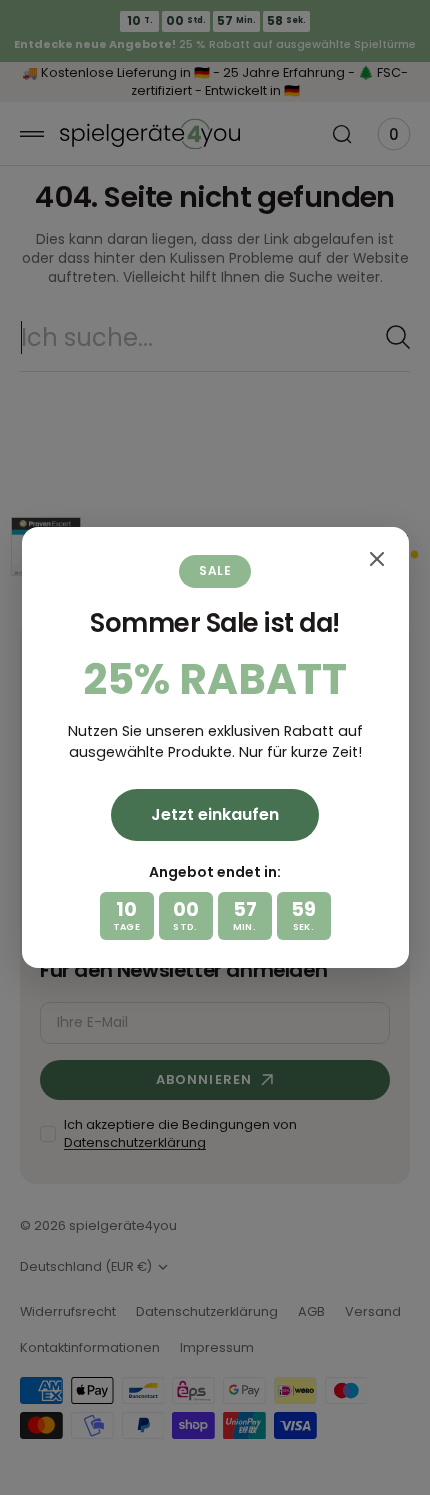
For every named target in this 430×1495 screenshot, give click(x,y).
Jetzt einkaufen (215, 814)
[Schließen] (377, 559)
